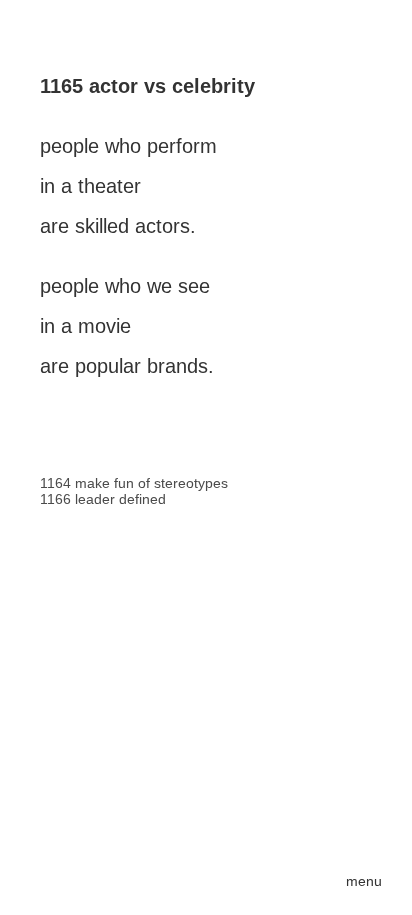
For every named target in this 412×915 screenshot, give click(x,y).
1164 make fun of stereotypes (134, 483)
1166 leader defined (103, 499)
